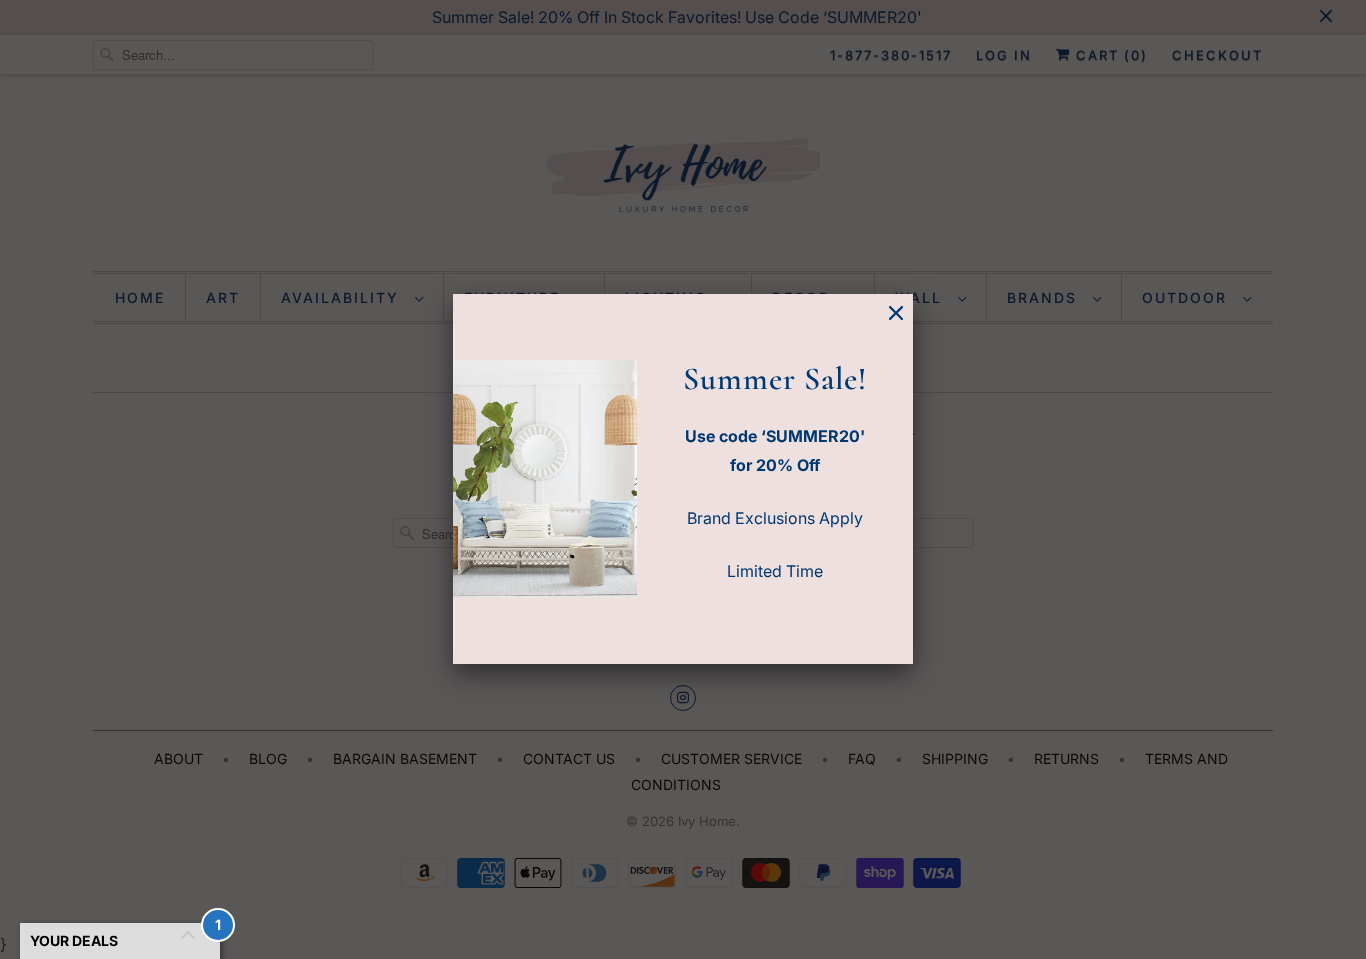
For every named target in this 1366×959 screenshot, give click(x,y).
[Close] (896, 313)
